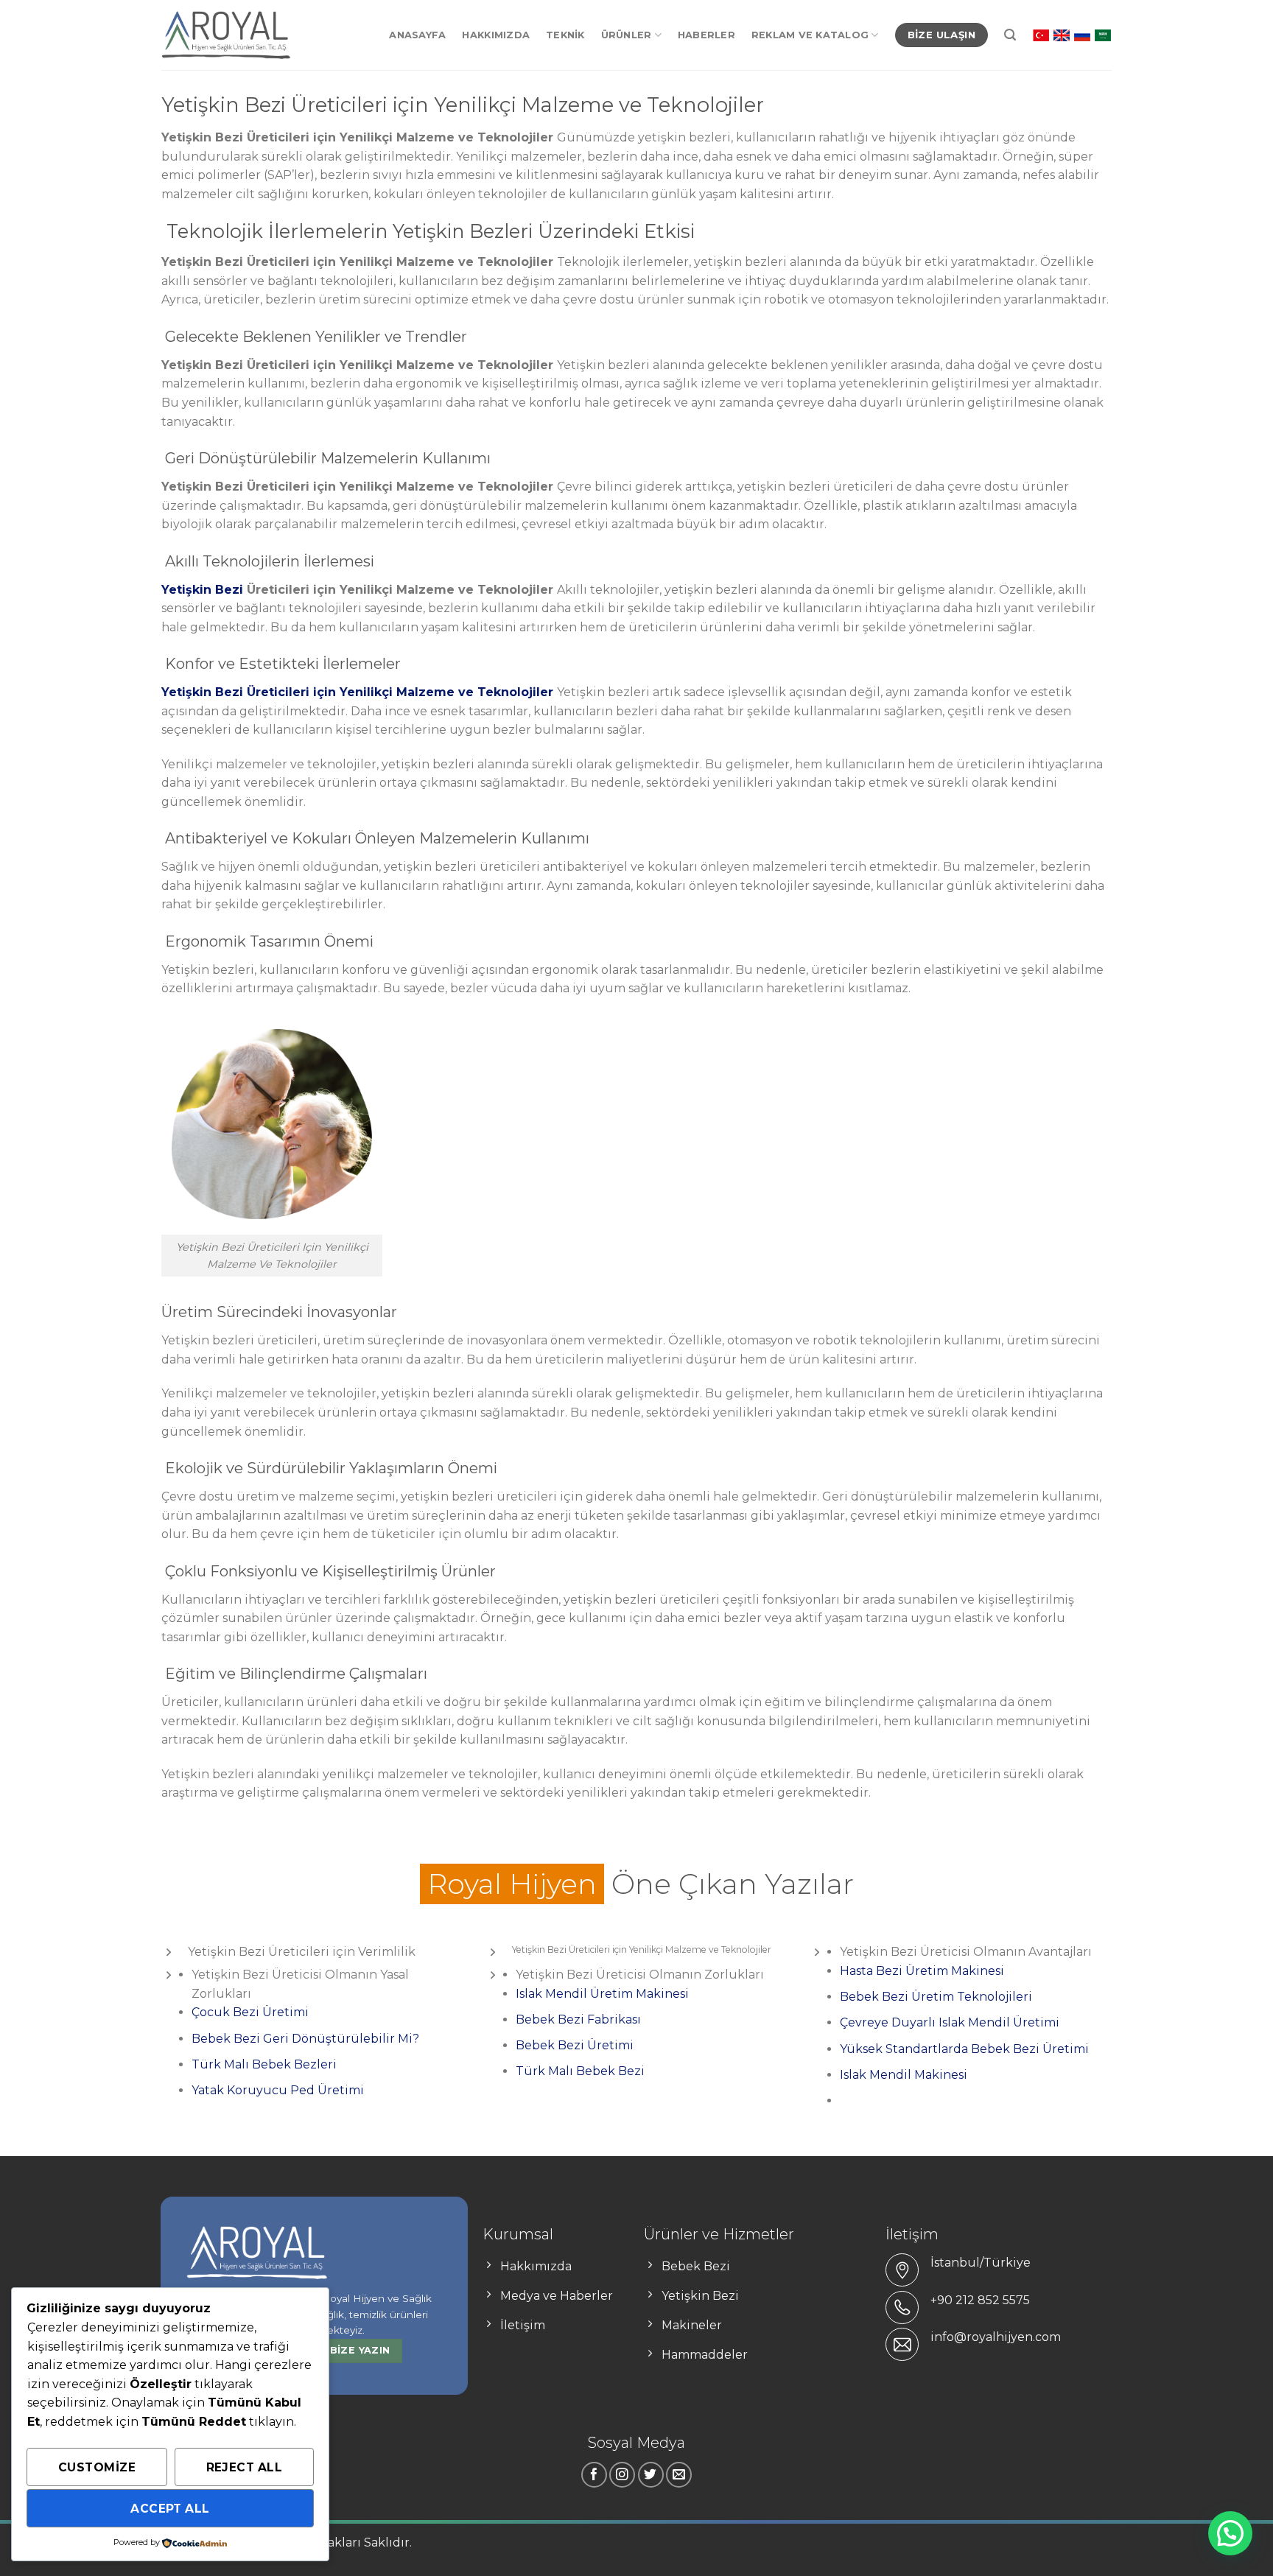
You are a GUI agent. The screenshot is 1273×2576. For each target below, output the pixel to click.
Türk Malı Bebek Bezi (580, 2071)
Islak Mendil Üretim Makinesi (604, 1994)
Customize (97, 2467)
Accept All (170, 2509)
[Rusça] (1082, 34)
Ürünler (627, 35)
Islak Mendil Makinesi (904, 2075)
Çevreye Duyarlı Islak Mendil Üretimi (950, 2022)
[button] (1230, 2533)
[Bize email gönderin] (679, 2475)
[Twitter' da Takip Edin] (651, 2475)
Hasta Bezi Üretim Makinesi (922, 1971)
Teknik (565, 35)
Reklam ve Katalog (810, 35)
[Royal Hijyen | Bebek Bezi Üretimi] (226, 35)
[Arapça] (1103, 34)
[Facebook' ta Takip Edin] (594, 2475)
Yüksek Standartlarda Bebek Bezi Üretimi (964, 2049)
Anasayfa (417, 35)
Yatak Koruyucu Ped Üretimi (278, 2090)
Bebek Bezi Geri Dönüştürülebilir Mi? (305, 2039)
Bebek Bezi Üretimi (575, 2045)
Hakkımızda (496, 35)
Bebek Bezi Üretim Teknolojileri (936, 1997)
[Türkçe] (1041, 34)
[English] (1062, 34)
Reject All (245, 2467)
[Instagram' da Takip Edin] (622, 2475)
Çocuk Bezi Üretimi (250, 2012)
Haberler (706, 35)
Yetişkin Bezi (202, 590)
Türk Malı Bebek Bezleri (264, 2064)
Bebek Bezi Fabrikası (578, 2019)
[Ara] (1010, 35)
